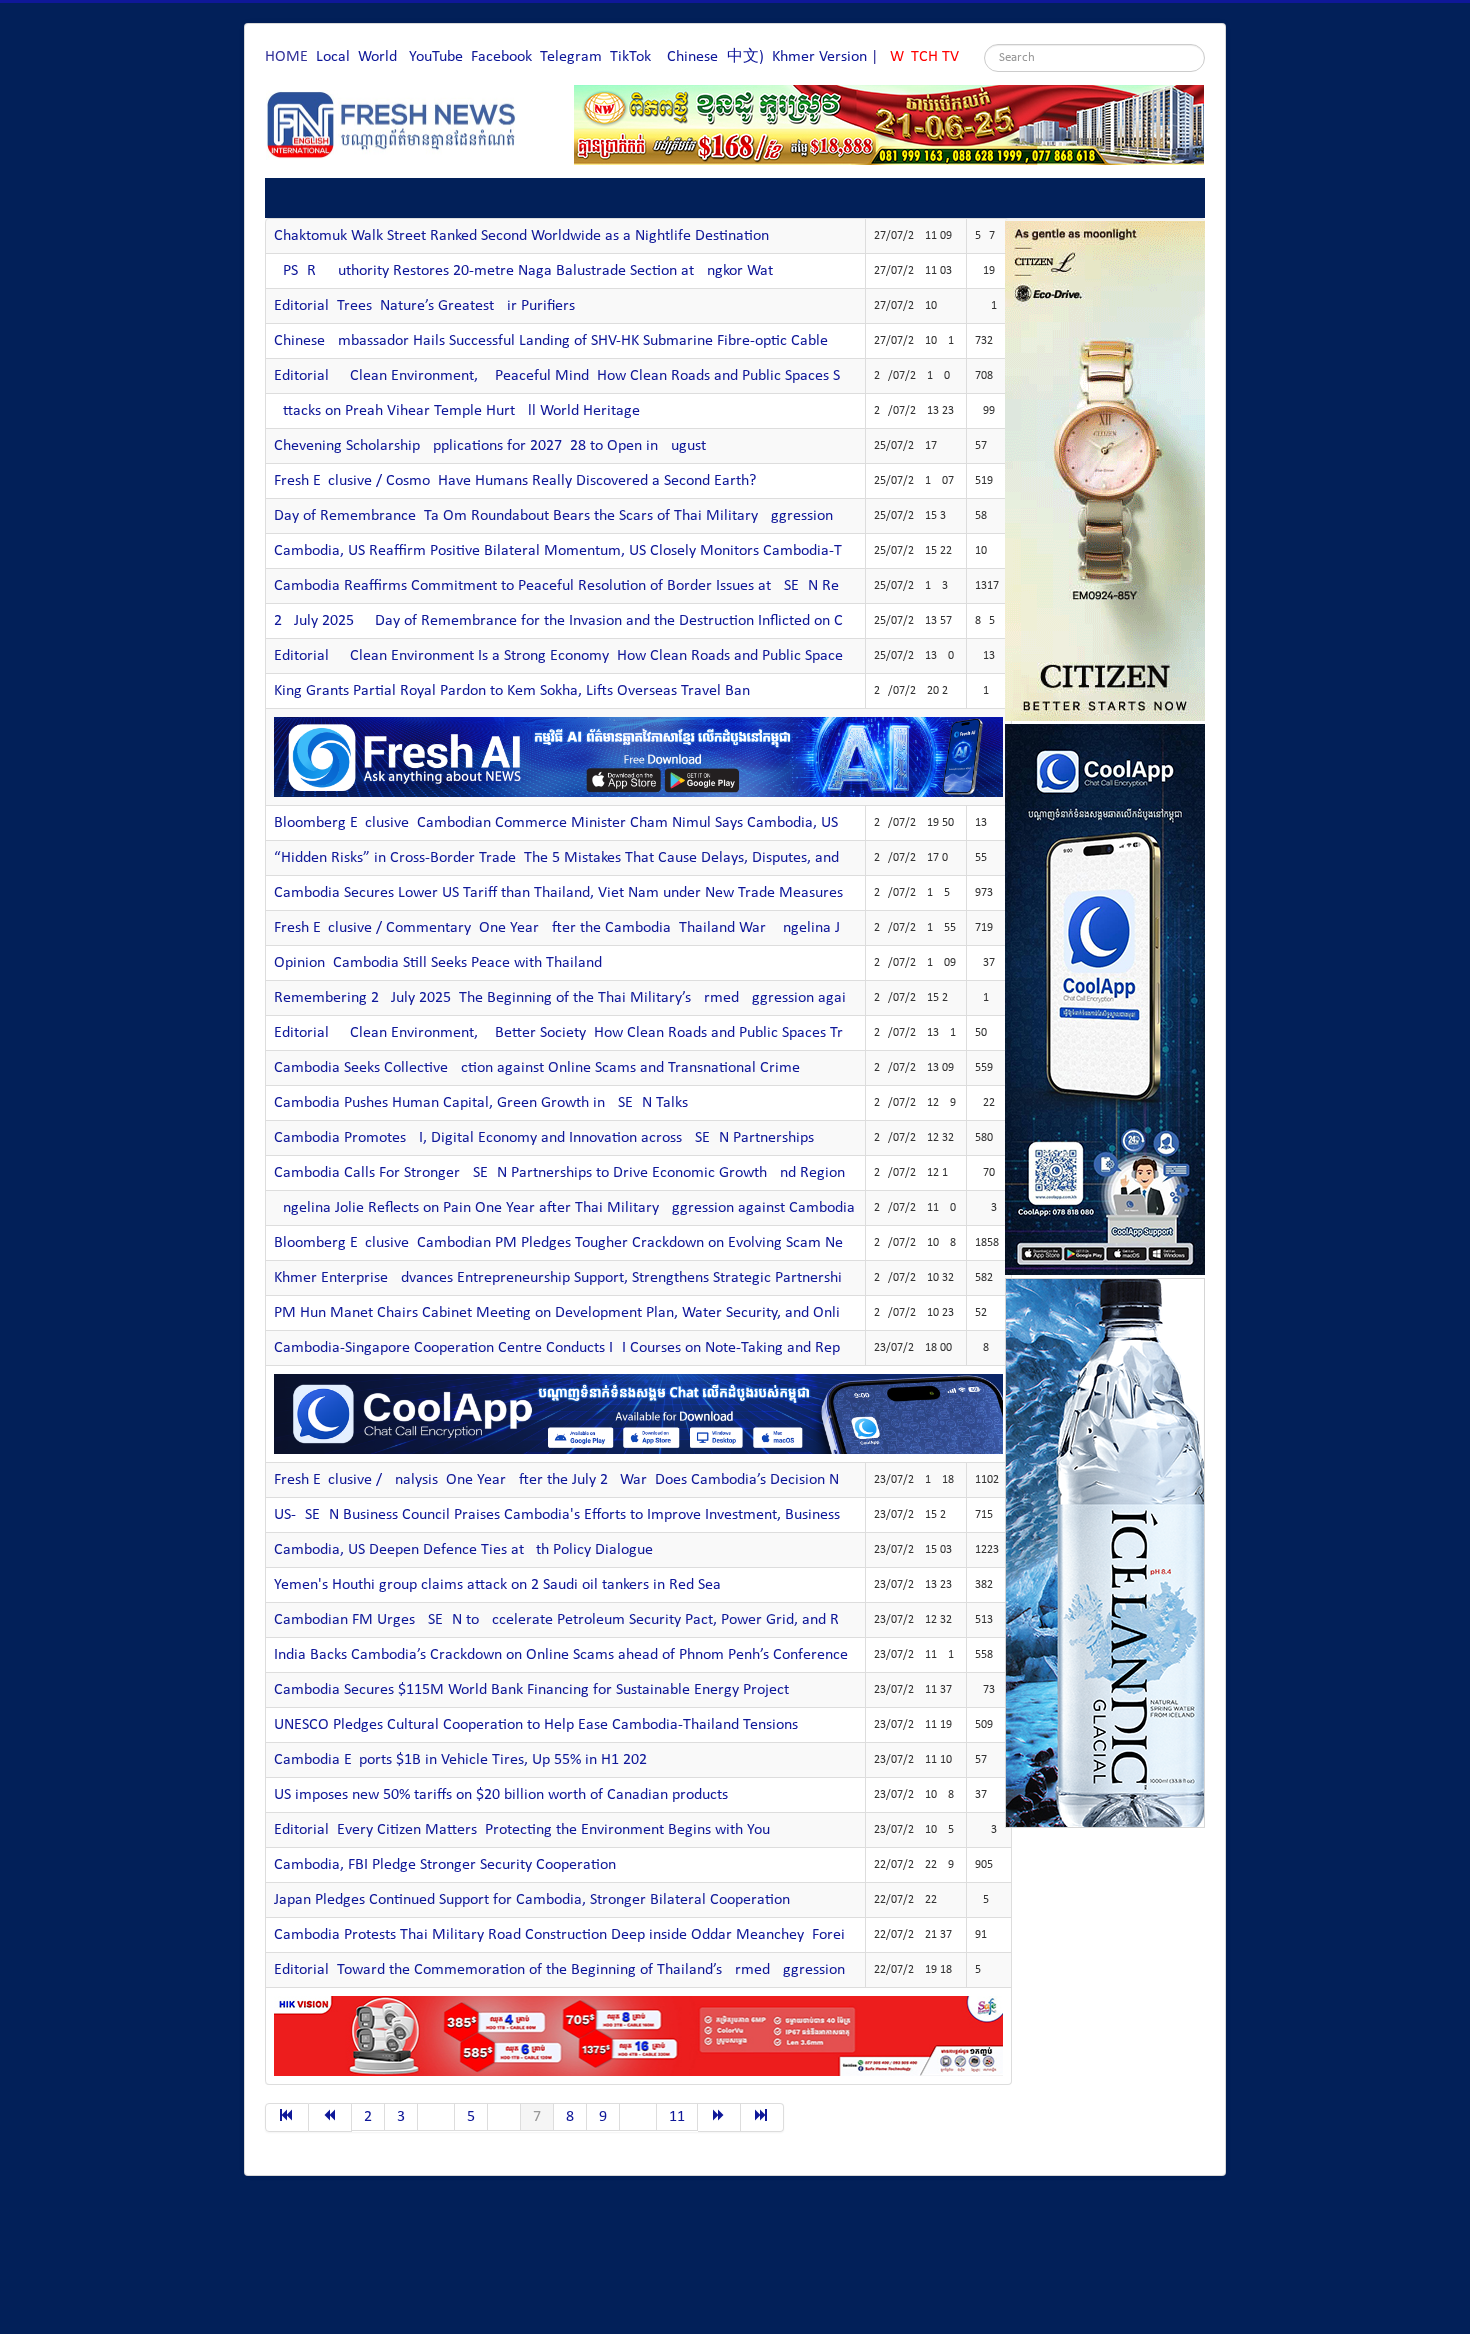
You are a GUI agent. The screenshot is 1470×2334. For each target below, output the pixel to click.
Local (333, 57)
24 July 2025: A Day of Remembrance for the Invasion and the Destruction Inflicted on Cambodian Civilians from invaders (667, 621)
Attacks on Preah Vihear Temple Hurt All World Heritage (457, 411)
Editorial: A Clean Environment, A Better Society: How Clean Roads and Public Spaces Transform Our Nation (623, 1033)
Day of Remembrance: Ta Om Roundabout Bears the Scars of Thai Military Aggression (553, 516)
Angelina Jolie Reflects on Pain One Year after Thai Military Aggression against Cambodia (564, 1208)
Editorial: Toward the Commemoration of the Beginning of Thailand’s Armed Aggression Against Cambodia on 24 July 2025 (672, 1970)
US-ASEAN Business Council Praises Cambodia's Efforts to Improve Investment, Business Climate (584, 1515)
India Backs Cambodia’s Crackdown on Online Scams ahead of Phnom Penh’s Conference (561, 1655)
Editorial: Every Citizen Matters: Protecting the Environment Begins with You (522, 1830)
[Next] (719, 2117)
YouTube (436, 57)
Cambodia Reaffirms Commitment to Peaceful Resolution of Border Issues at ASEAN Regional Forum (599, 586)
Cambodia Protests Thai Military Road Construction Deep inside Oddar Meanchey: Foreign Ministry (596, 1935)
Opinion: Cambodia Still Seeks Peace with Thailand (438, 963)
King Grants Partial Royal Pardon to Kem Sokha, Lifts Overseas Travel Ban (512, 691)
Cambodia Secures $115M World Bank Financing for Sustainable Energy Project (531, 1690)
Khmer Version (819, 57)
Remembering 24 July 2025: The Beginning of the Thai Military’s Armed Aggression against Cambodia (604, 998)
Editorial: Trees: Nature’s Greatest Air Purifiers (424, 306)
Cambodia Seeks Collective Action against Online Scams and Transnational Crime (537, 1068)
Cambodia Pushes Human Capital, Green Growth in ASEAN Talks (481, 1103)
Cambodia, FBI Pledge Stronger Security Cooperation (445, 1865)
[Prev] (330, 2117)
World (377, 57)
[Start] (287, 2117)
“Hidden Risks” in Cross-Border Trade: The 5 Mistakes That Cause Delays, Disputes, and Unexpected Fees (613, 858)
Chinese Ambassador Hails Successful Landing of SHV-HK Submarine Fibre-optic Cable (551, 341)
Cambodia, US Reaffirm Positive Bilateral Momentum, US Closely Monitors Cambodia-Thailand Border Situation (637, 551)
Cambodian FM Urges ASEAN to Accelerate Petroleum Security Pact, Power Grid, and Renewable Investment (626, 1620)
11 (677, 2117)
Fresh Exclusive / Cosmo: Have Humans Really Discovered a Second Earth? (515, 481)
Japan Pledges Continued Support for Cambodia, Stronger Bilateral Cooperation (532, 1900)
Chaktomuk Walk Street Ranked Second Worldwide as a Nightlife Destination (521, 236)
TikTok (630, 57)
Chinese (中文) (715, 57)
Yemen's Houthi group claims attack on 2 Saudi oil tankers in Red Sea (497, 1585)
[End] (762, 2117)
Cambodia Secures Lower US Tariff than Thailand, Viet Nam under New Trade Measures (558, 893)
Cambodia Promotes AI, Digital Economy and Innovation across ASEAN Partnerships (544, 1138)
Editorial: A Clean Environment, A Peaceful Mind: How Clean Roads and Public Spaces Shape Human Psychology (636, 376)
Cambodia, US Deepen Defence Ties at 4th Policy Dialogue (463, 1550)
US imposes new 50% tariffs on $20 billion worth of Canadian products (501, 1795)
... (436, 2117)
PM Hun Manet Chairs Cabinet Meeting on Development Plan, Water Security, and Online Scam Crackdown (622, 1313)
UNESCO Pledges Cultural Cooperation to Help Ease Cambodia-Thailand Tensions (536, 1725)
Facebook (501, 57)
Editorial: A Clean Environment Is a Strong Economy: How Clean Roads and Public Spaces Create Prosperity (620, 656)
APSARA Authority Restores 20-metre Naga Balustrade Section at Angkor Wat (523, 271)
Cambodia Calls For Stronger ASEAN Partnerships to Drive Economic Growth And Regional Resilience (600, 1173)
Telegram (571, 57)
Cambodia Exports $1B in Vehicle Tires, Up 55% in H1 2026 (464, 1760)
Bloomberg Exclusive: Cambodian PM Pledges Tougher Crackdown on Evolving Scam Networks (580, 1243)
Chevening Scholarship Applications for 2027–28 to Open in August (490, 446)
